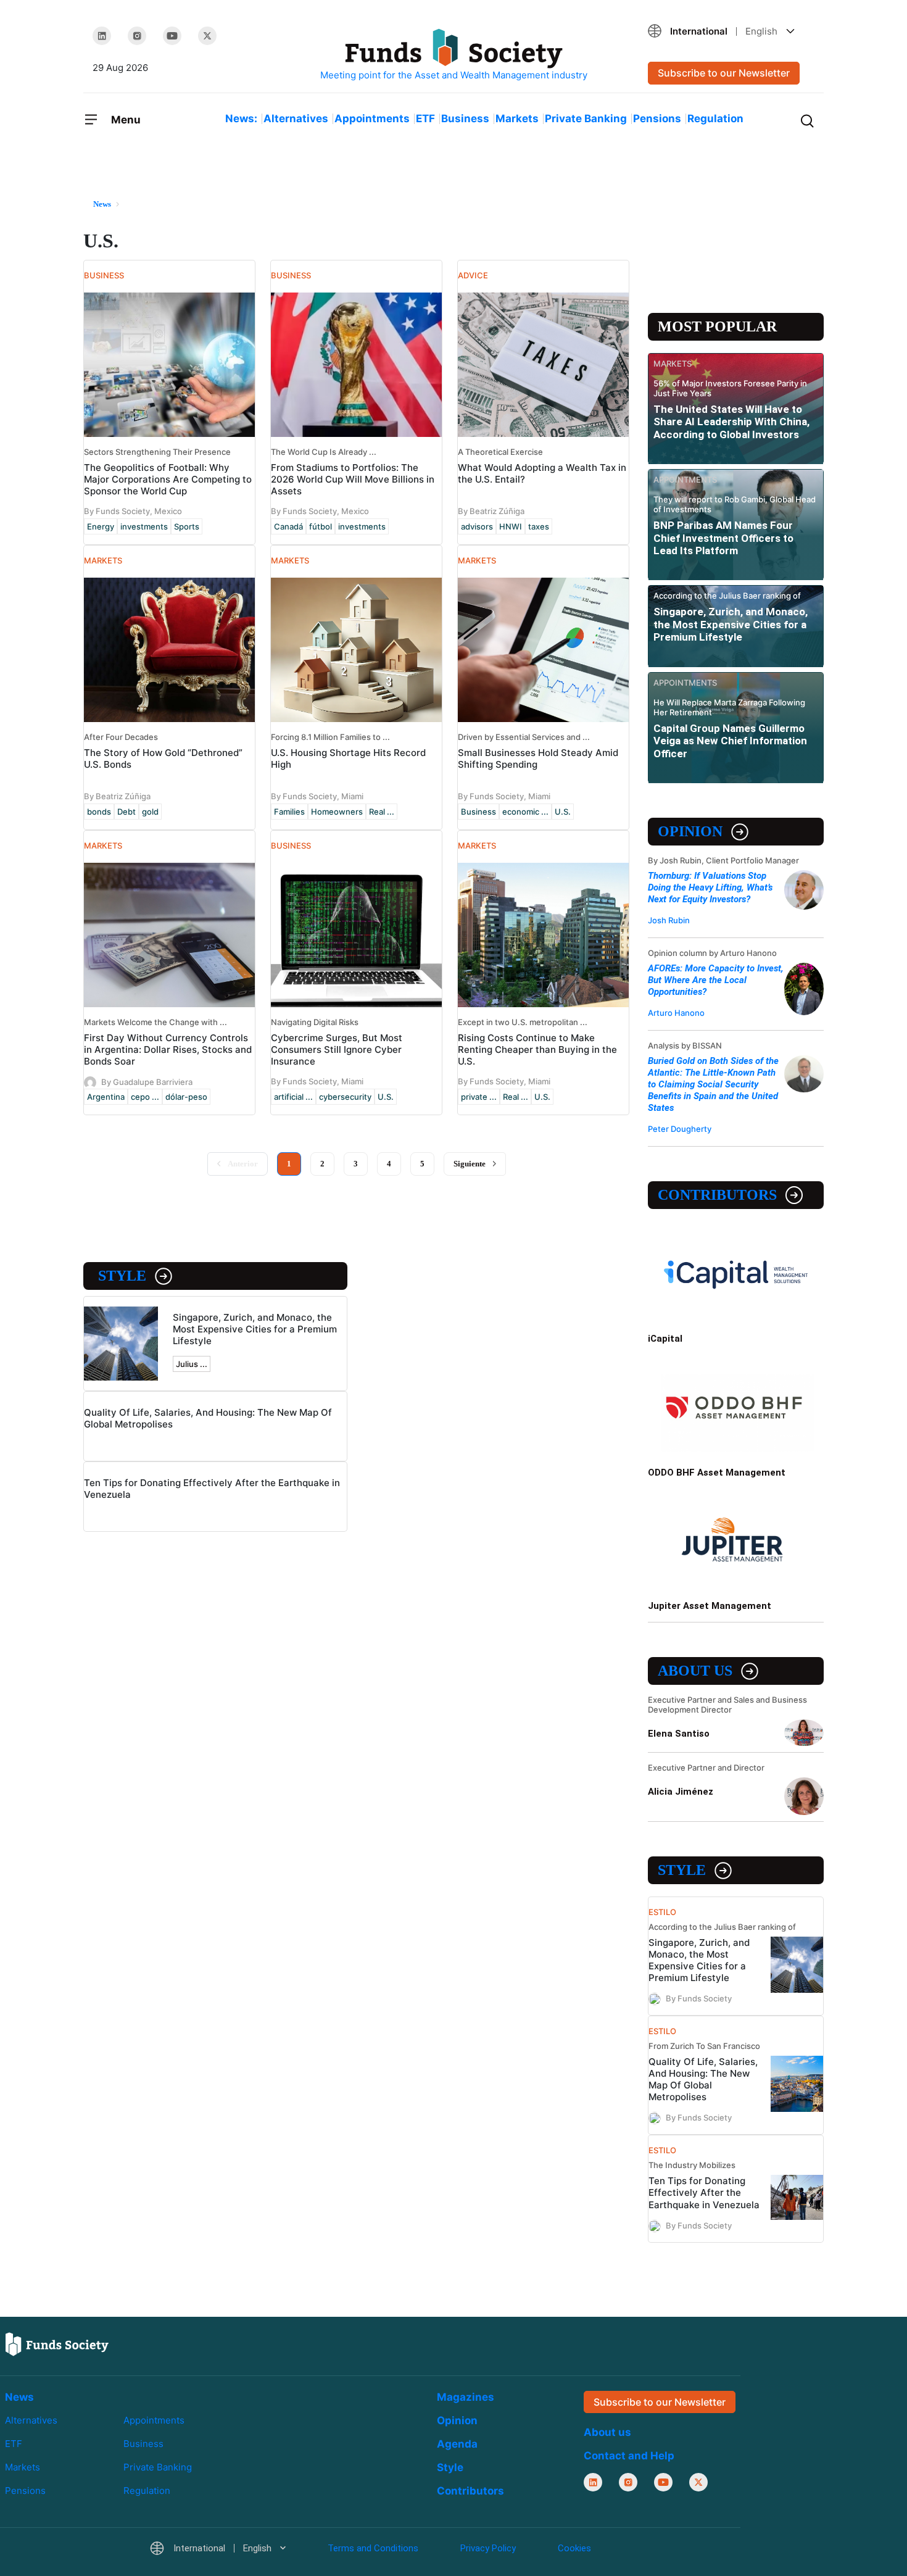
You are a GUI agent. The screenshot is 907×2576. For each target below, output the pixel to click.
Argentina (106, 1097)
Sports (187, 526)
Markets (517, 118)
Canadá (288, 526)
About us (695, 1671)
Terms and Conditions (373, 2548)
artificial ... (293, 1097)
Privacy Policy (488, 2548)
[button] (731, 31)
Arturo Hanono (676, 1013)
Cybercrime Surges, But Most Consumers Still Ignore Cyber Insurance (337, 1049)
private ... (479, 1097)
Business (465, 118)
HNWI (511, 526)
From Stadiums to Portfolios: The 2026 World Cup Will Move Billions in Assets (353, 479)
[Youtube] (172, 36)
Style (122, 1276)
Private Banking (586, 118)
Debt (126, 812)
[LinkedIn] (102, 36)
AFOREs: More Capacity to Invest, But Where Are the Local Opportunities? (716, 980)
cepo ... (145, 1097)
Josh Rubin (669, 920)
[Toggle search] (807, 120)
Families (289, 812)
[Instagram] (137, 36)
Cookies (574, 2548)
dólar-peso (186, 1097)
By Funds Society (699, 1998)
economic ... (525, 812)
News (19, 2397)
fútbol (321, 526)
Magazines (466, 2397)
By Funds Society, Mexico (133, 511)
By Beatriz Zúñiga (491, 511)
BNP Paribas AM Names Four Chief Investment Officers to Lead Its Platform (723, 538)
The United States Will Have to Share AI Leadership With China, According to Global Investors (731, 422)
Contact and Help (629, 2456)
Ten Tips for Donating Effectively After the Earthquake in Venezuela (704, 2192)
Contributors (717, 1195)
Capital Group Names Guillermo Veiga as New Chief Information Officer (730, 741)
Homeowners (337, 812)
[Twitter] (207, 36)
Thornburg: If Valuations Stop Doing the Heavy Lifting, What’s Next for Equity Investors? (710, 887)
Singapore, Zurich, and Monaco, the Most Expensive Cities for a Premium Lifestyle (255, 1329)
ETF (425, 118)
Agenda (457, 2444)
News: (241, 118)
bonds (99, 812)
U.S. (563, 812)
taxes (539, 526)
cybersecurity (345, 1097)
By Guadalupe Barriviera (147, 1082)
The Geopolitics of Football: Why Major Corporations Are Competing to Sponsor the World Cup (168, 479)
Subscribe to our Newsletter (724, 73)
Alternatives (296, 118)
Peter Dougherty (680, 1129)
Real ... (382, 812)
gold (150, 812)
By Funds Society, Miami (317, 796)
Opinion (690, 831)
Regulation (715, 118)
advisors (477, 526)
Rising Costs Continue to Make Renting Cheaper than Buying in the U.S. (537, 1049)
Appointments (372, 118)
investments (144, 526)
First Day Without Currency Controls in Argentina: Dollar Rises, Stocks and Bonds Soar (168, 1049)
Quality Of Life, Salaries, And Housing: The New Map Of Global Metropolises (703, 2079)
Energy (101, 526)
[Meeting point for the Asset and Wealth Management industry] (453, 55)
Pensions (657, 118)
